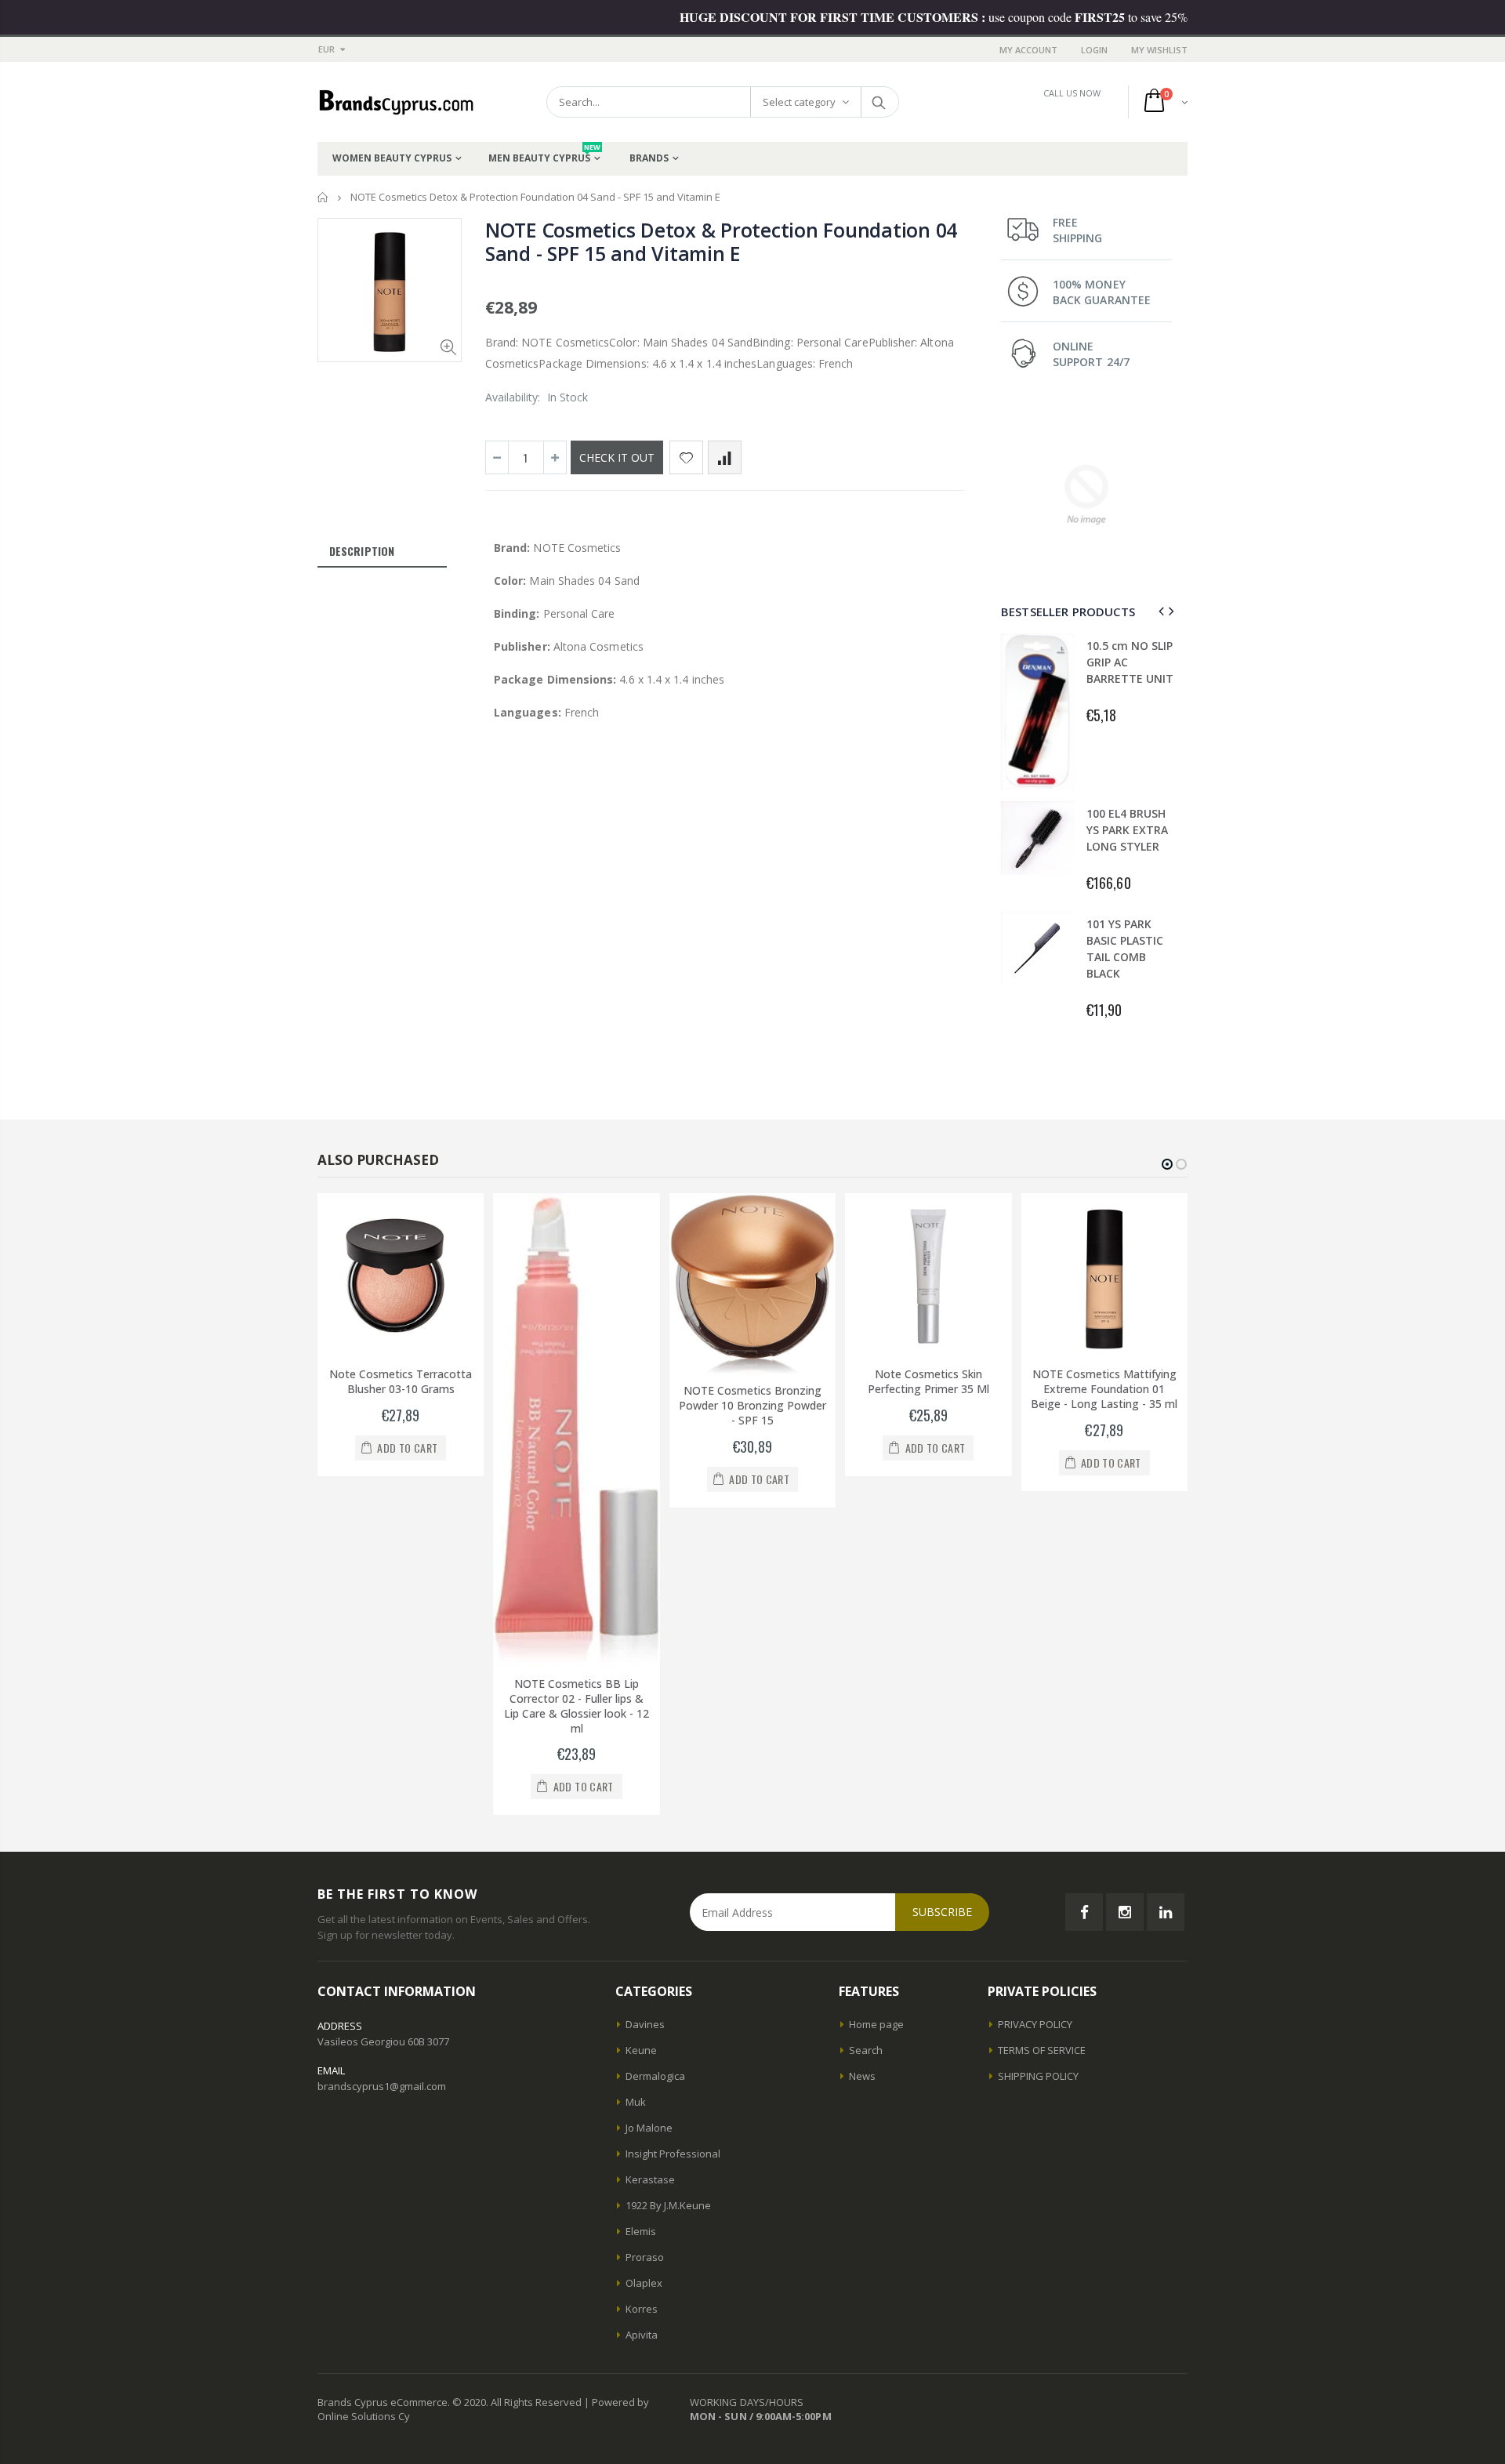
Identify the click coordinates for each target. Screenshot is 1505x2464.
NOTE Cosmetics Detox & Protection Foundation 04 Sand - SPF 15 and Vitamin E (721, 241)
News (862, 2076)
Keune (641, 2050)
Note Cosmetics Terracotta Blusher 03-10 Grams (401, 1381)
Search (879, 102)
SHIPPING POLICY (1038, 2076)
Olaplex (644, 2283)
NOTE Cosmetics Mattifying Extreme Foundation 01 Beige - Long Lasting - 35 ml (1104, 1389)
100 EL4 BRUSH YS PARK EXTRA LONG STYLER (1127, 830)
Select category (799, 102)
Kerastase (650, 2179)
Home (323, 197)
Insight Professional (673, 2154)
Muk (636, 2102)
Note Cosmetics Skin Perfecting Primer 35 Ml (928, 1381)
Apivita (642, 2335)
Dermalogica (655, 2076)
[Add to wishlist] (686, 457)
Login (1094, 50)
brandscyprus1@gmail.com (382, 2086)
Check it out (617, 457)
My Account (1028, 50)
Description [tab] (362, 551)
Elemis (641, 2231)
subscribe (942, 1912)
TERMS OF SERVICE (1042, 2050)
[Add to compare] (725, 457)
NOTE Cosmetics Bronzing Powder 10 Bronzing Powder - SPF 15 (752, 1405)
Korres (642, 2309)
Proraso (645, 2257)
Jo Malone (649, 2128)
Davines (645, 2024)
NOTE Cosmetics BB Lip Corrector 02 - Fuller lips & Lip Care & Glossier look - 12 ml (577, 1706)
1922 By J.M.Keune (668, 2205)
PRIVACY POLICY (1035, 2024)
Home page (876, 2024)
